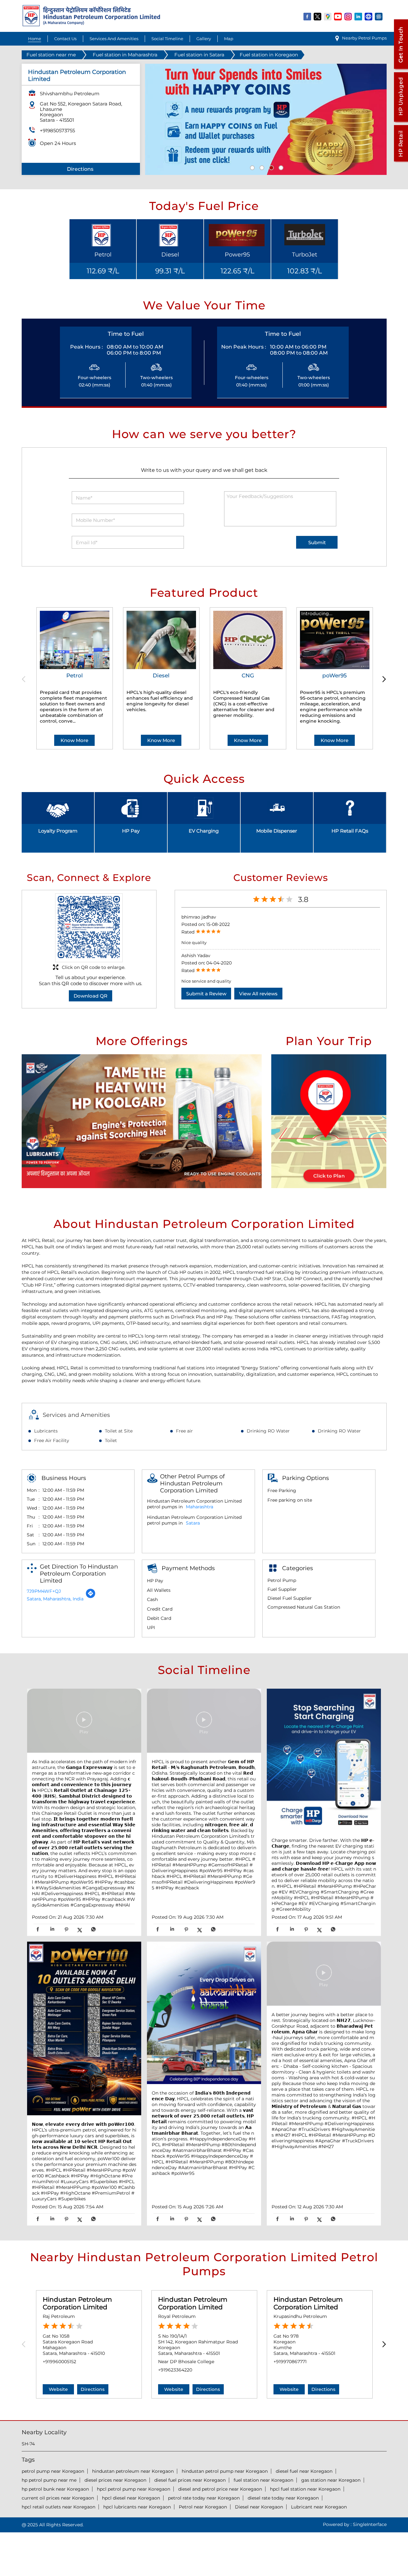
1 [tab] (251, 167)
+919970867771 (290, 2362)
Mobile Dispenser (277, 831)
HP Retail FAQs (350, 831)
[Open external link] (401, 69)
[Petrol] (75, 640)
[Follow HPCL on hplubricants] (379, 16)
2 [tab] (261, 167)
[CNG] (248, 640)
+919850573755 (57, 130)
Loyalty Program (58, 831)
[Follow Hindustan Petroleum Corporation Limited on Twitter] (318, 16)
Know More (74, 740)
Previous (26, 679)
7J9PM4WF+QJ (44, 1591)
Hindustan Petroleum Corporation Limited (77, 2303)
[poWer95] (335, 640)
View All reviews (258, 994)
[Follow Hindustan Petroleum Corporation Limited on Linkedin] (359, 16)
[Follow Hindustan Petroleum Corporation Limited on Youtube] (338, 16)
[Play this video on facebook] (84, 1723)
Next (383, 679)
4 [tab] (280, 167)
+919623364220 (175, 2370)
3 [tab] (271, 167)
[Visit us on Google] (328, 16)
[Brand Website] (369, 16)
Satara (193, 1523)
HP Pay (131, 831)
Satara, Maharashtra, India (55, 1599)
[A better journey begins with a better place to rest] (324, 1974)
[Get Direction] (91, 1597)
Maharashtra (200, 1507)
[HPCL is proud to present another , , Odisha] (204, 1721)
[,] (84, 2029)
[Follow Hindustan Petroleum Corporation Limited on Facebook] (308, 16)
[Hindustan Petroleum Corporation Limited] (91, 25)
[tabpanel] (266, 119)
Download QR (91, 996)
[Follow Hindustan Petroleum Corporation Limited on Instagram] (348, 16)
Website (58, 2389)
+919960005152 (59, 2362)
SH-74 (28, 2444)
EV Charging (204, 831)
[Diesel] (161, 640)
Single (370, 2524)
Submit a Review (206, 994)
